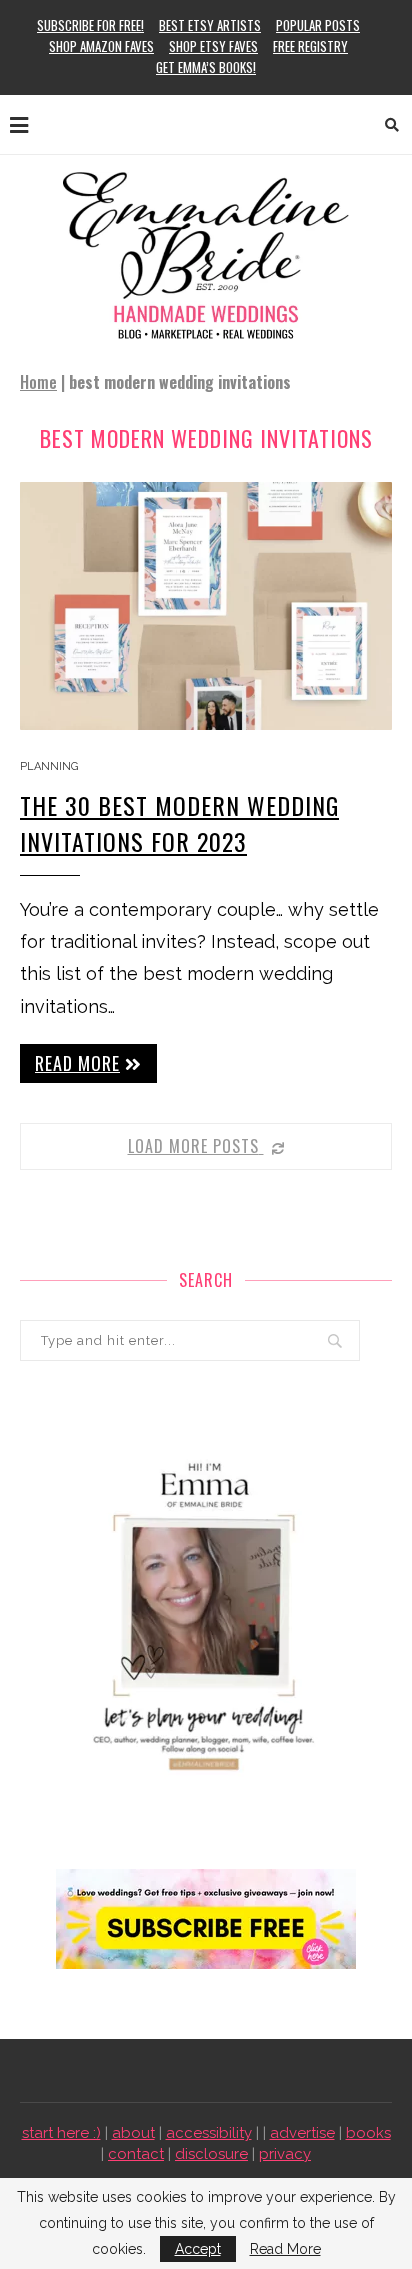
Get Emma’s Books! (206, 67)
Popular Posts (318, 25)
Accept (198, 2249)
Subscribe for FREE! (90, 25)
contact (136, 2154)
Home (38, 382)
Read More (285, 2249)
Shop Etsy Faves (213, 46)
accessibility (209, 2133)
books (368, 2133)
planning (49, 766)
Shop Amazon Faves (101, 46)
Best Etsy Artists (210, 25)
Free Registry (310, 46)
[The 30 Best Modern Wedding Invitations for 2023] (206, 606)
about (133, 2133)
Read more (77, 1063)
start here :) (61, 2133)
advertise (302, 2133)
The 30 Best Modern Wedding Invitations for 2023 (179, 823)
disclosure (211, 2154)
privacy (285, 2154)
